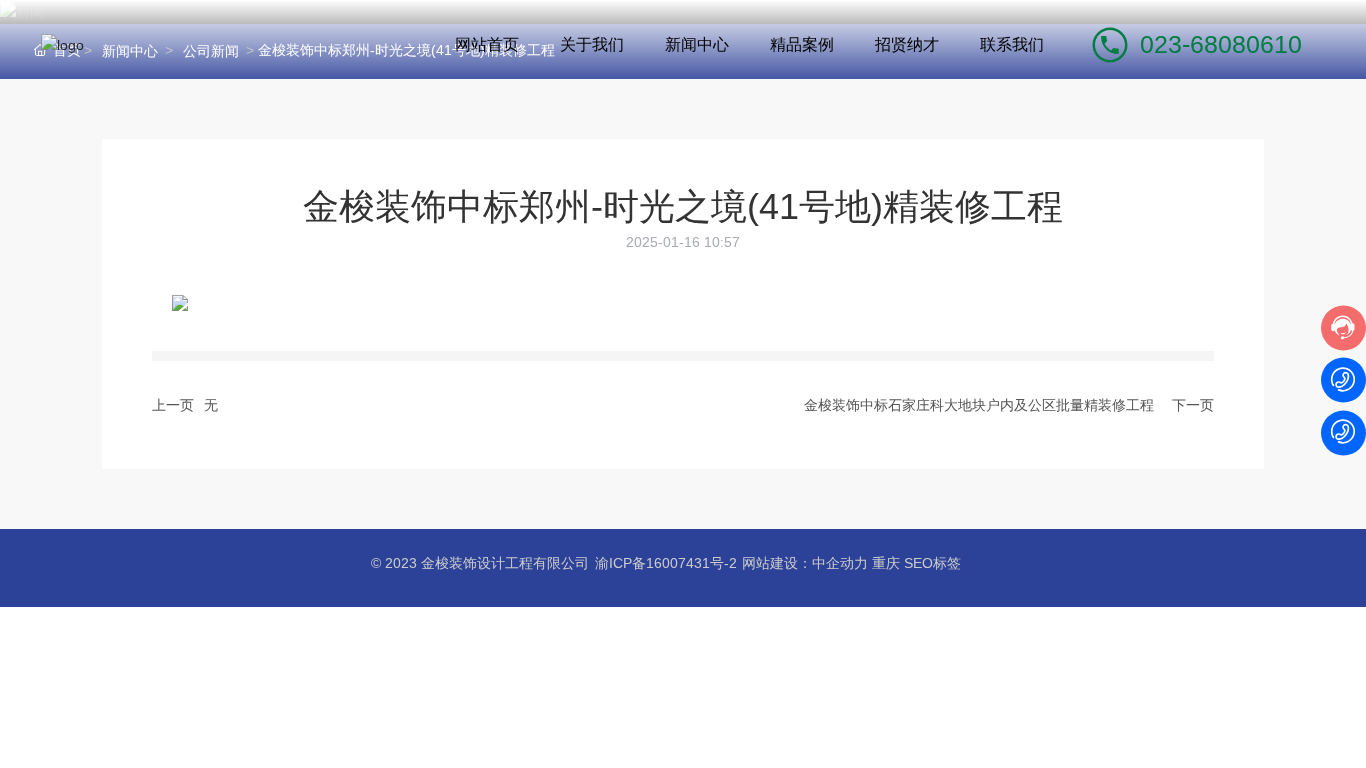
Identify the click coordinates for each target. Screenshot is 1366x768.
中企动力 (840, 563)
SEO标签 (932, 563)
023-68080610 (1221, 44)
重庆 (886, 563)
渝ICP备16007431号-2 (666, 563)
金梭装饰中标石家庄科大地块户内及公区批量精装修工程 (979, 405)
